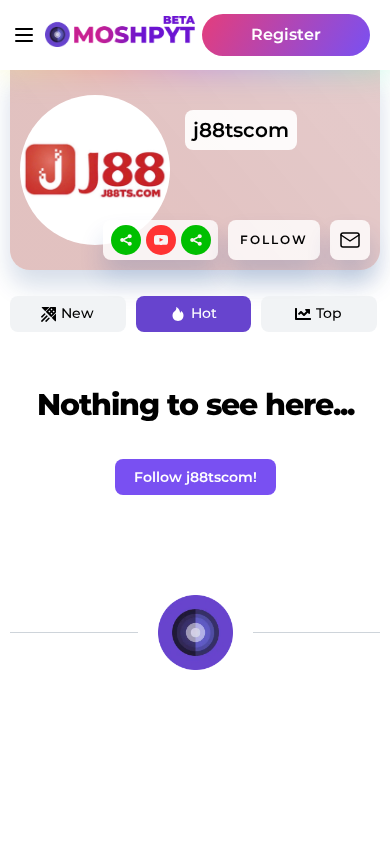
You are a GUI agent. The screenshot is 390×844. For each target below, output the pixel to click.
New (77, 313)
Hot (204, 313)
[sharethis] (126, 240)
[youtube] (161, 240)
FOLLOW (274, 239)
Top (329, 313)
